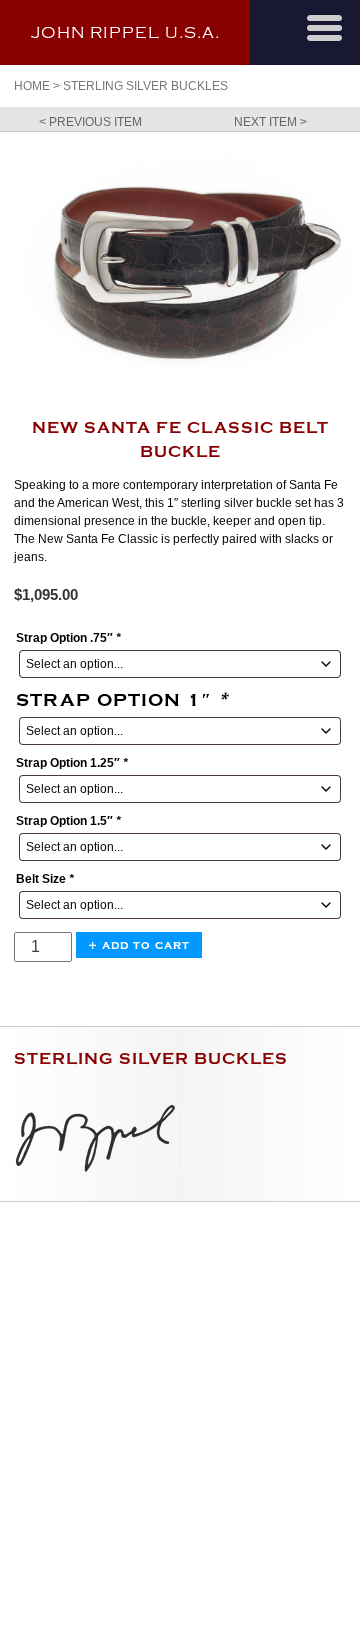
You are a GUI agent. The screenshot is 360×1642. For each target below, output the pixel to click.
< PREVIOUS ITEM (90, 122)
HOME (32, 86)
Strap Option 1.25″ (72, 763)
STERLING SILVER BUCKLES (145, 86)
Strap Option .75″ (68, 638)
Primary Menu (324, 28)
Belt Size (45, 879)
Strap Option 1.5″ (68, 821)
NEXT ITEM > (270, 122)
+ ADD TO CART (139, 945)
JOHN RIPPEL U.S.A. (125, 33)
